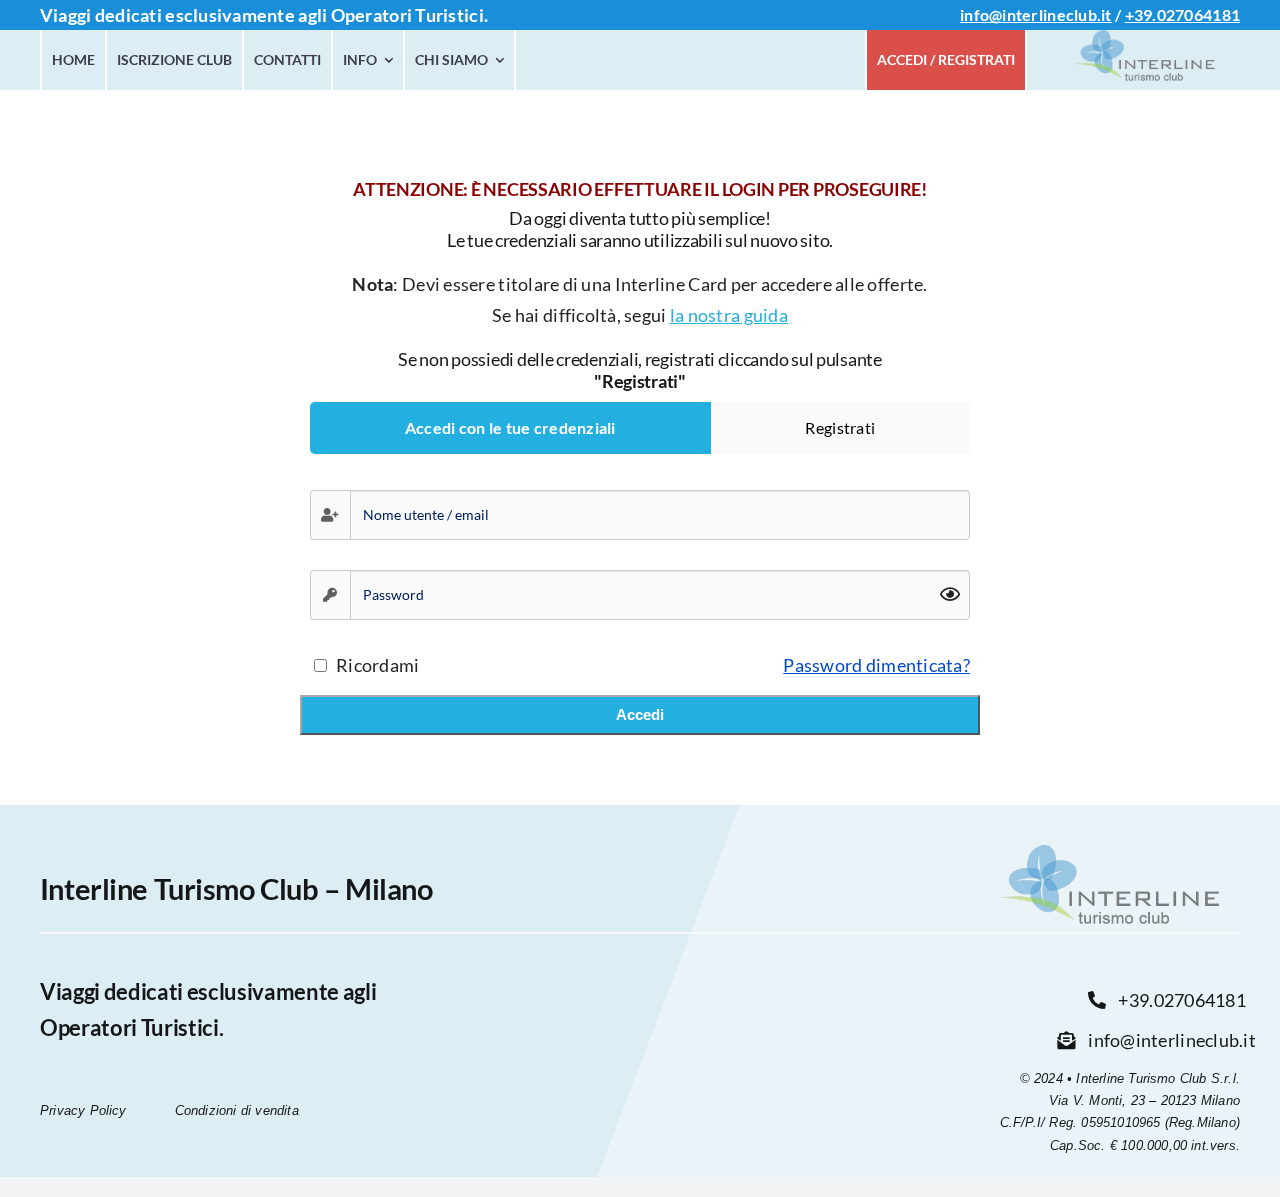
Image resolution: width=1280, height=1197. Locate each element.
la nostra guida (729, 315)
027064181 (1198, 14)
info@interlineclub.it (1036, 14)
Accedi (640, 714)
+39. (1141, 14)
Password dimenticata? (876, 665)
